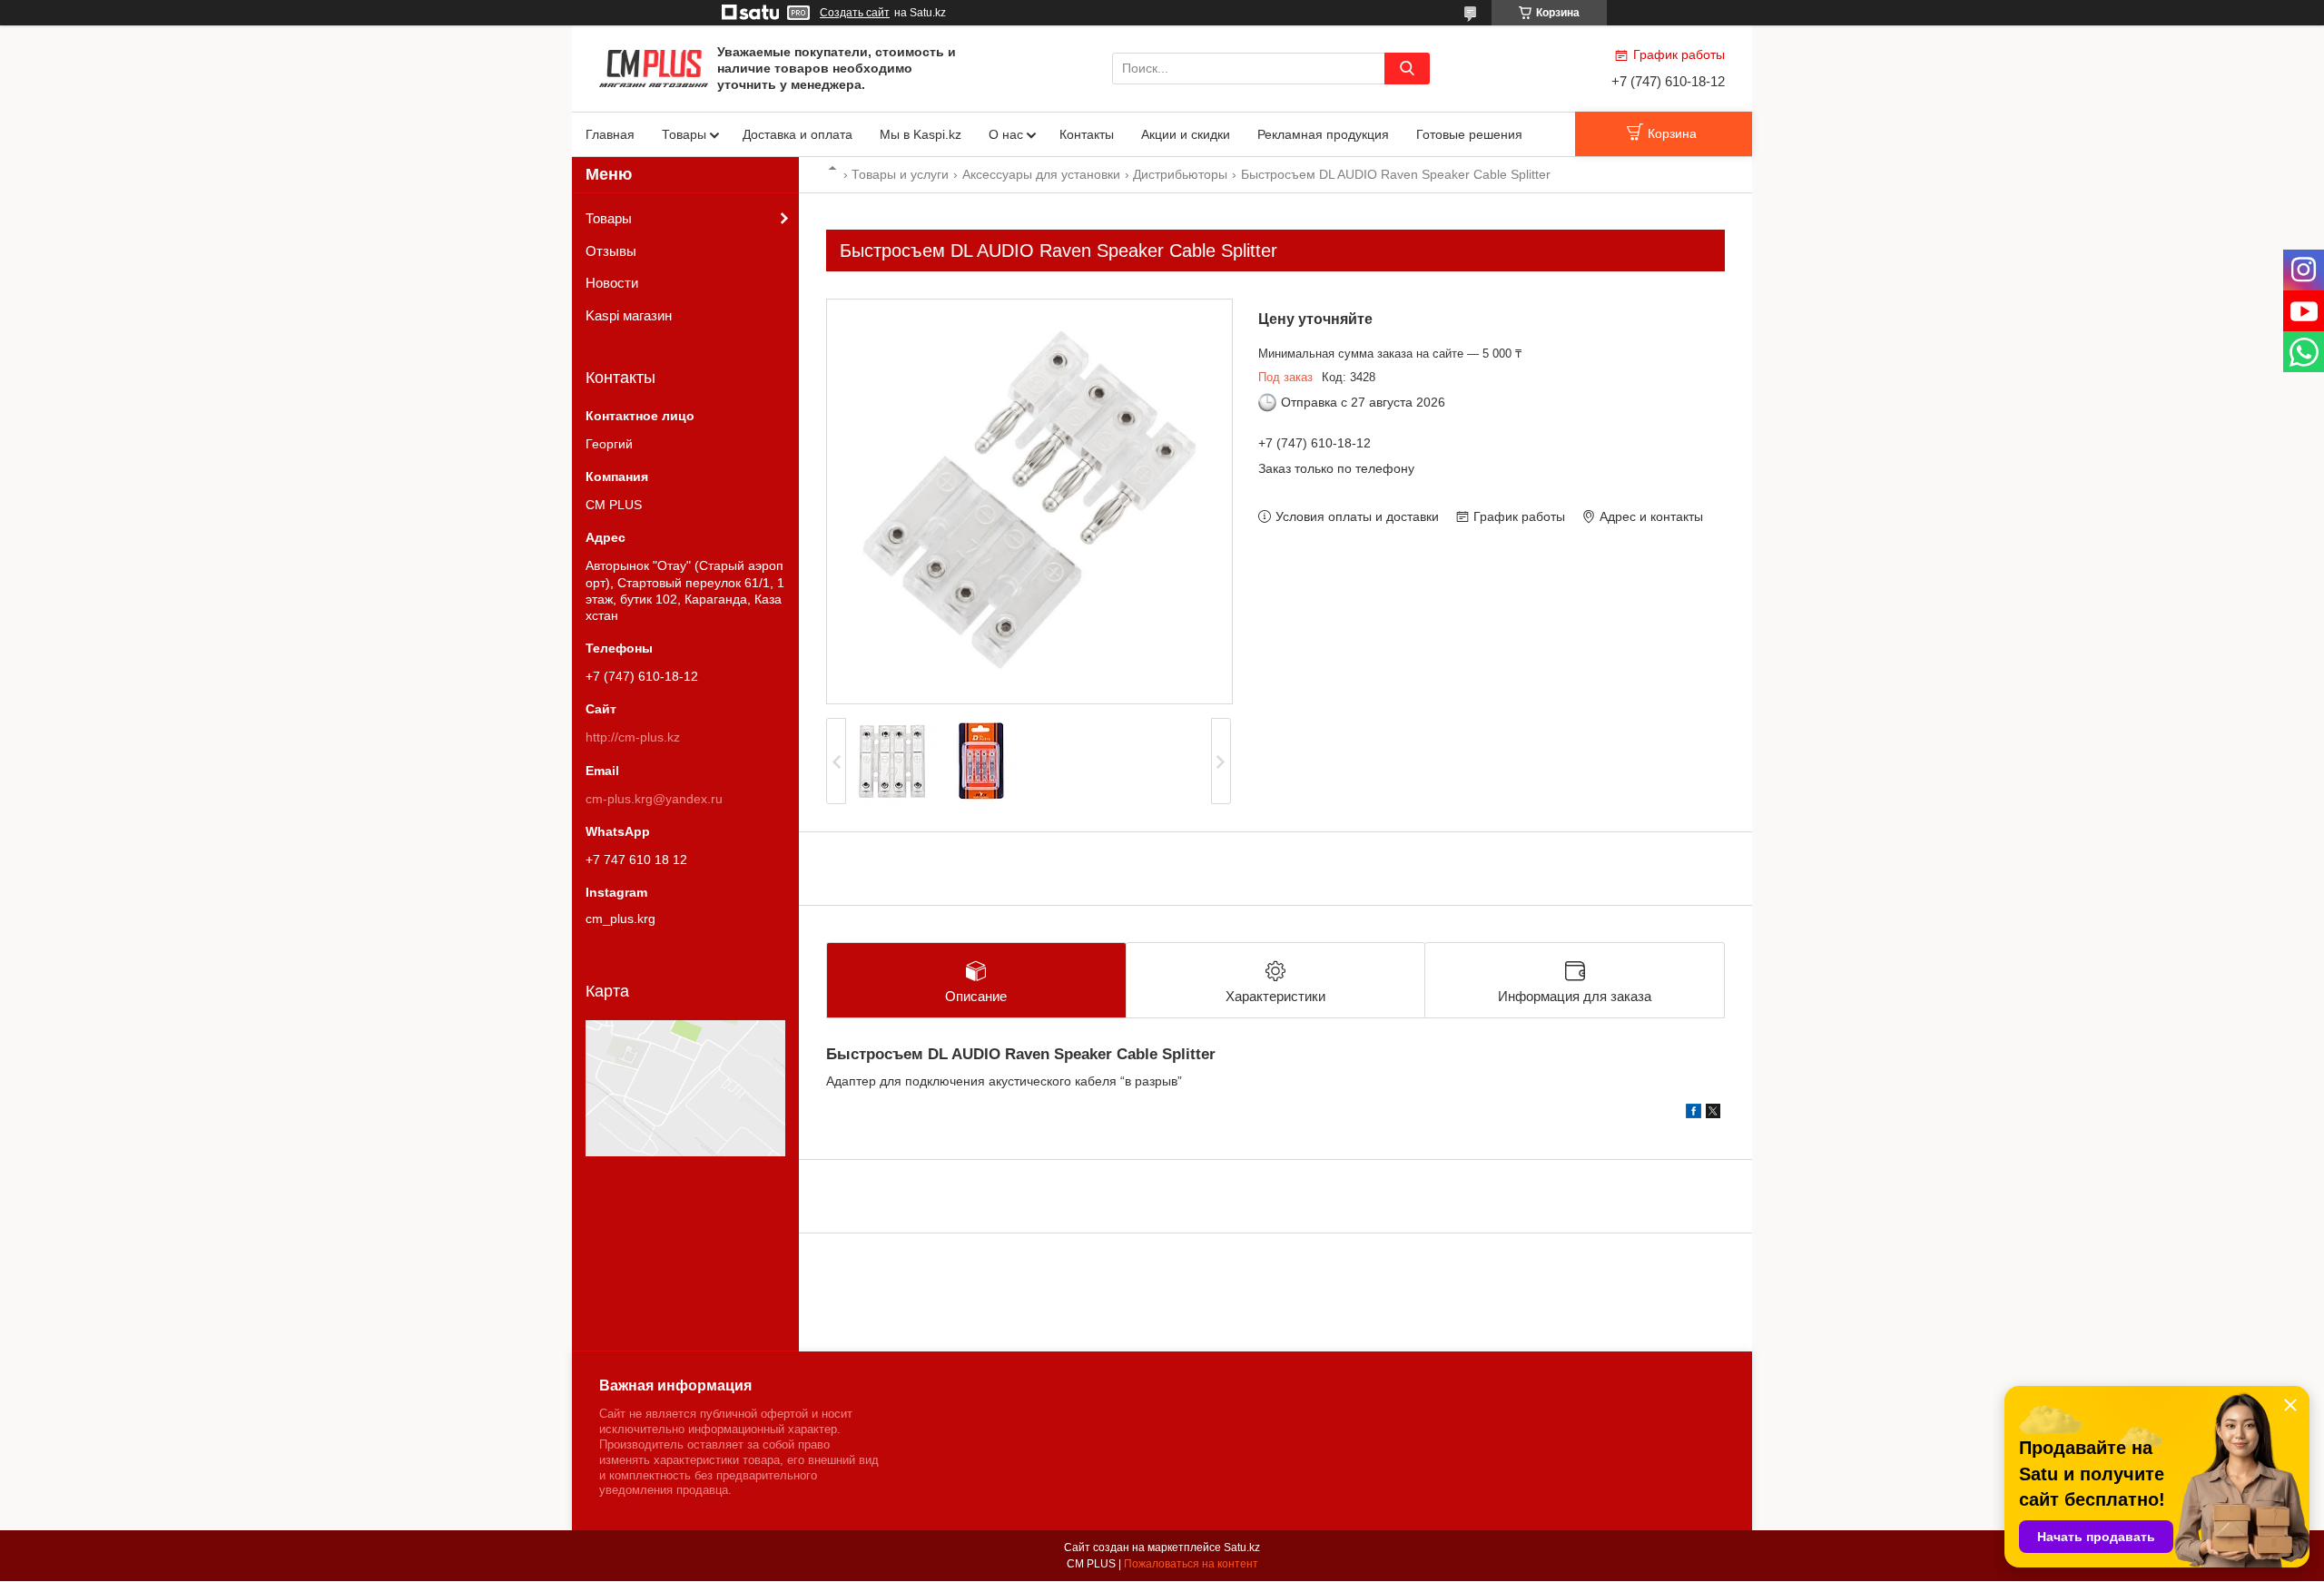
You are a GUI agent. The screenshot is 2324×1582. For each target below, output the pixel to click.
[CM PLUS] (654, 67)
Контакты (1087, 134)
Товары (684, 134)
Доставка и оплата (798, 134)
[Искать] (1407, 69)
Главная (610, 134)
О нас (1006, 134)
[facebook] (1694, 1114)
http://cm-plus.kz (633, 737)
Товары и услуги (900, 174)
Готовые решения (1469, 134)
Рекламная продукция (1323, 134)
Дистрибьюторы (1180, 174)
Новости (612, 283)
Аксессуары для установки (1041, 174)
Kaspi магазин (629, 315)
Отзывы (611, 251)
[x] (1713, 1114)
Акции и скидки (1186, 134)
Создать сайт (855, 13)
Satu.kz (1242, 1548)
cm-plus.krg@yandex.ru (654, 799)
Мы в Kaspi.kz (921, 134)
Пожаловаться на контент (1191, 1564)
